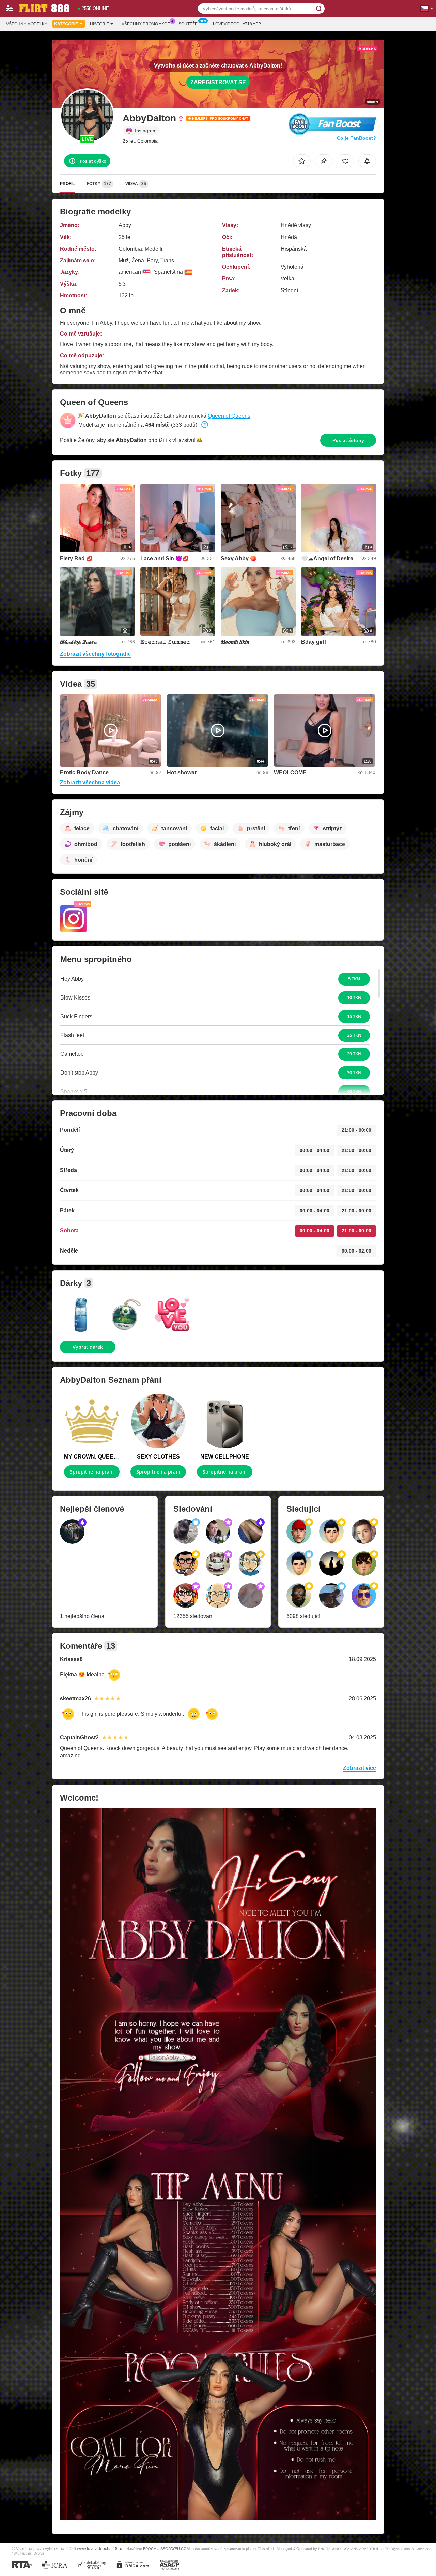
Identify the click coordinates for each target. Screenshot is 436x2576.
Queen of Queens (229, 416)
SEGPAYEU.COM (175, 2549)
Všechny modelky (27, 24)
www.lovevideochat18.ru (100, 2549)
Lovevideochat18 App (237, 24)
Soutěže (188, 24)
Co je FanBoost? (356, 138)
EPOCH (150, 2549)
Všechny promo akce (146, 24)
